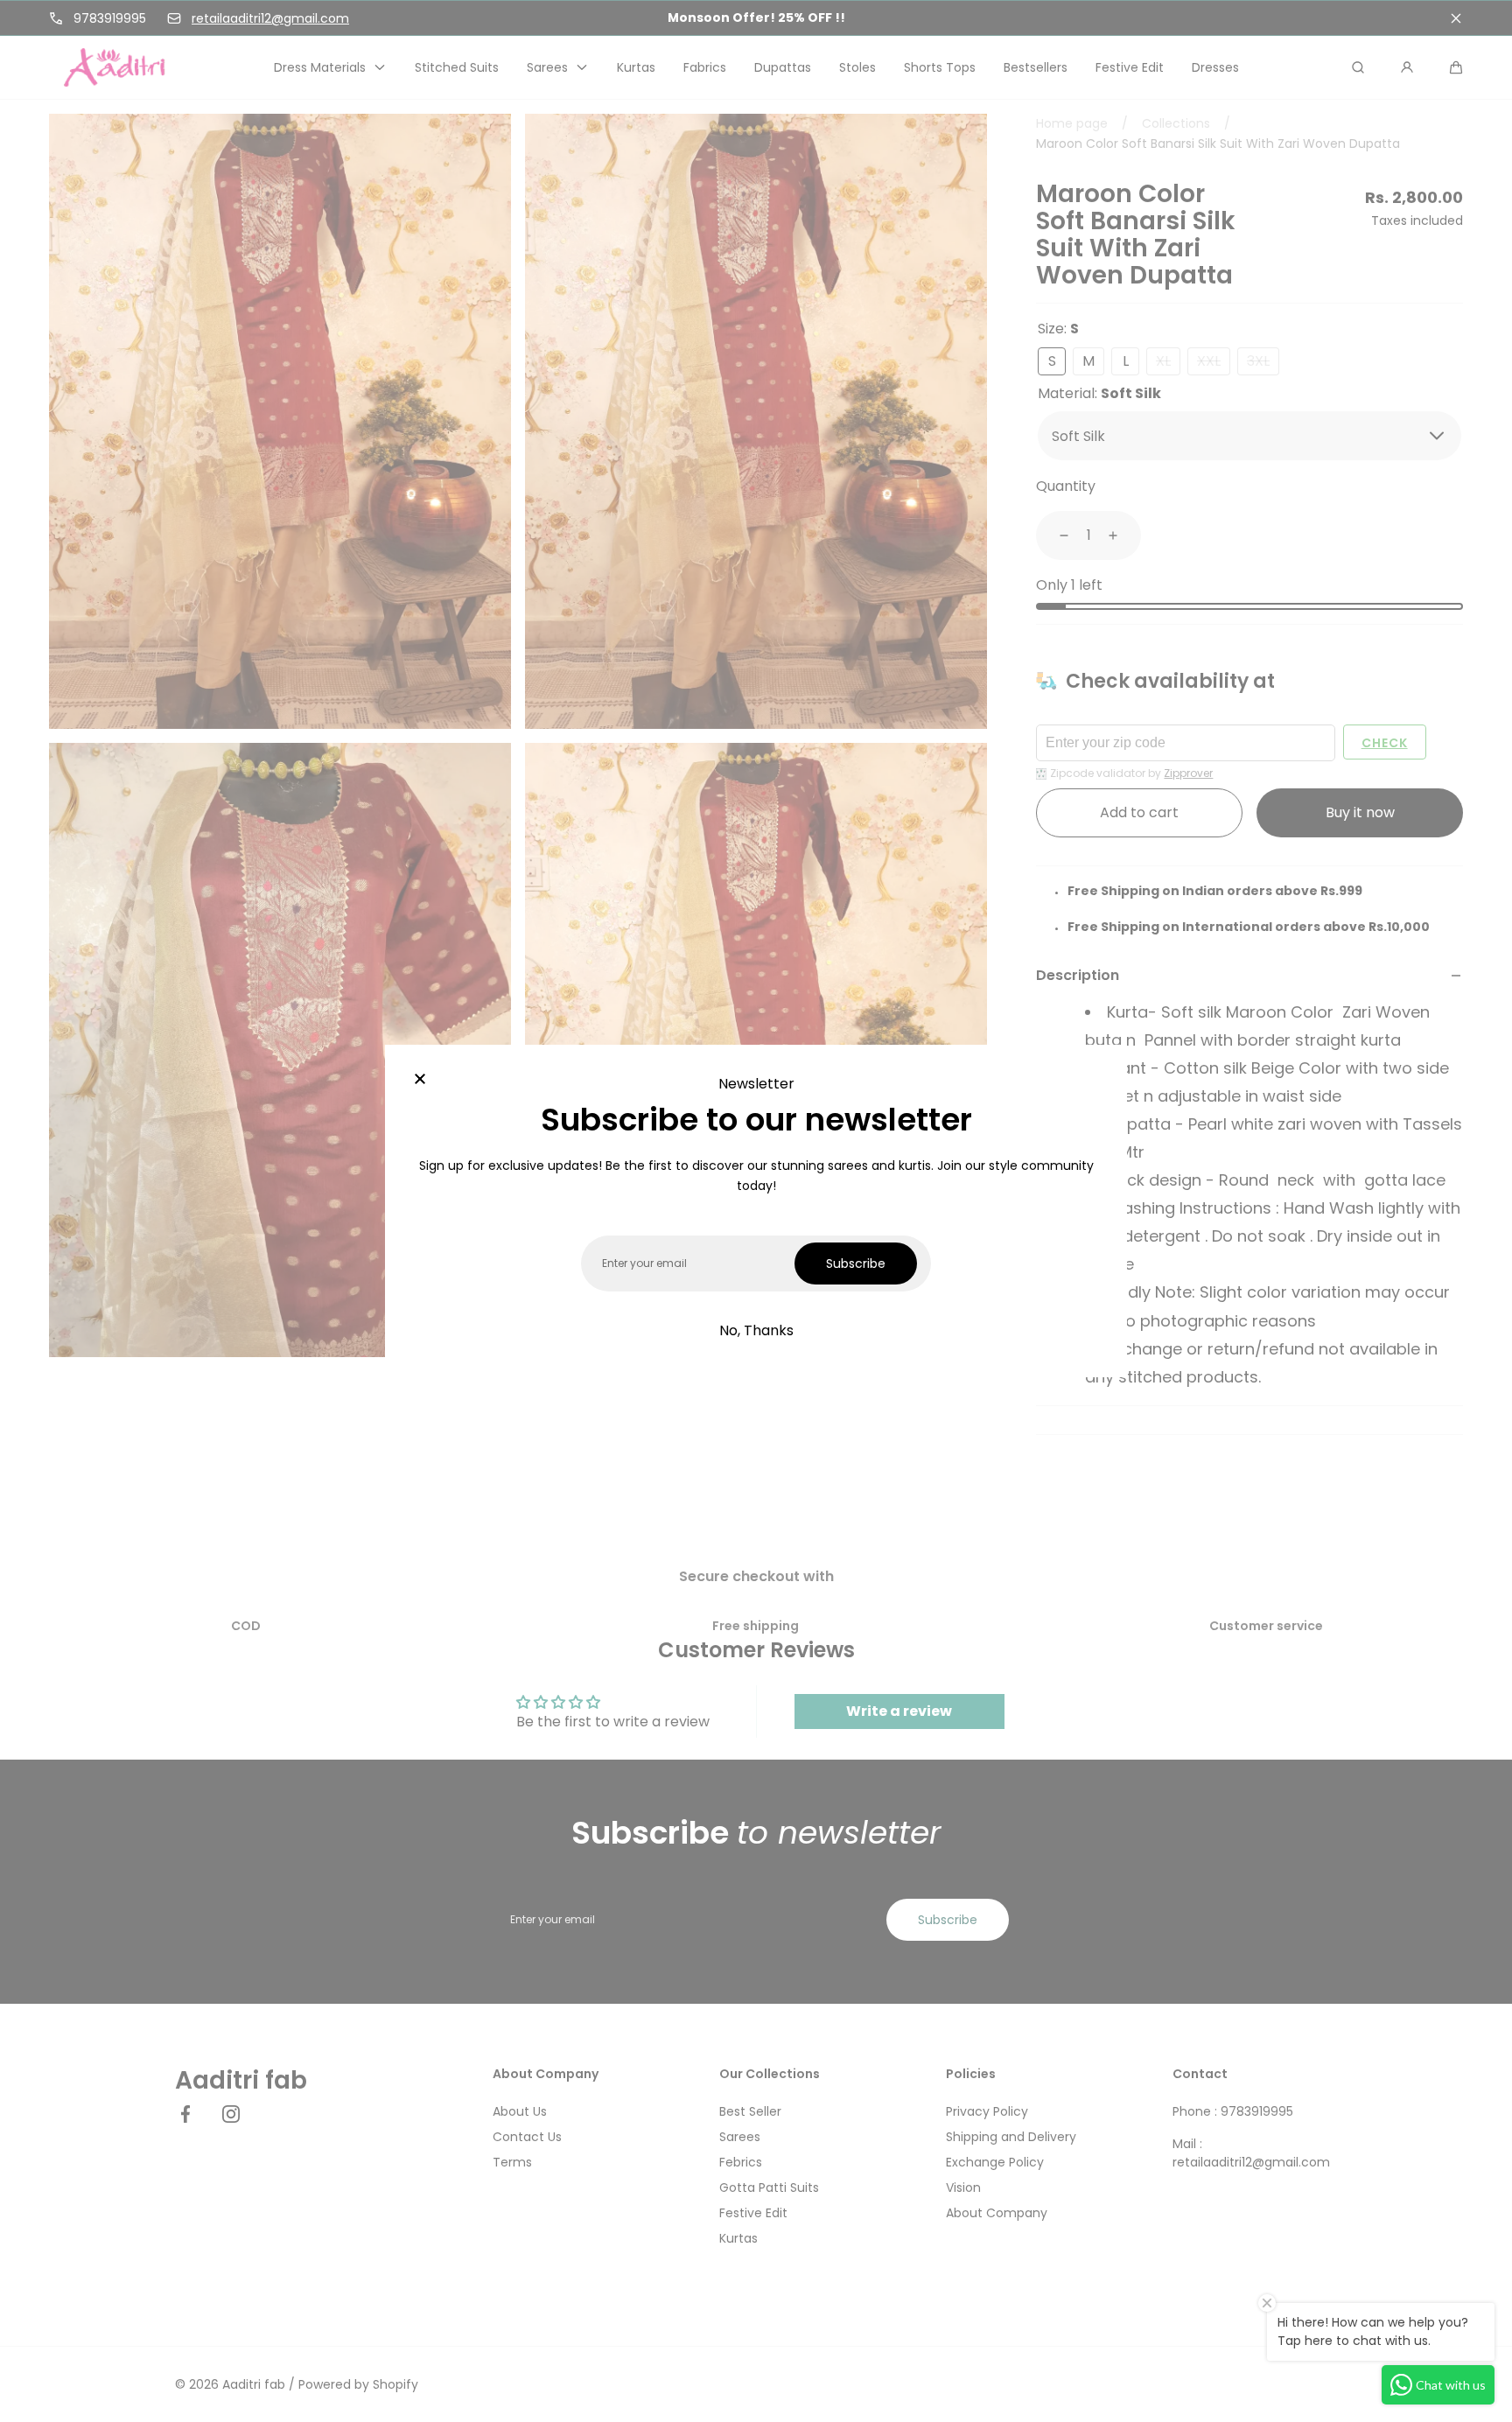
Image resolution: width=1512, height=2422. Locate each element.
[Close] (420, 1080)
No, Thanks (756, 1330)
